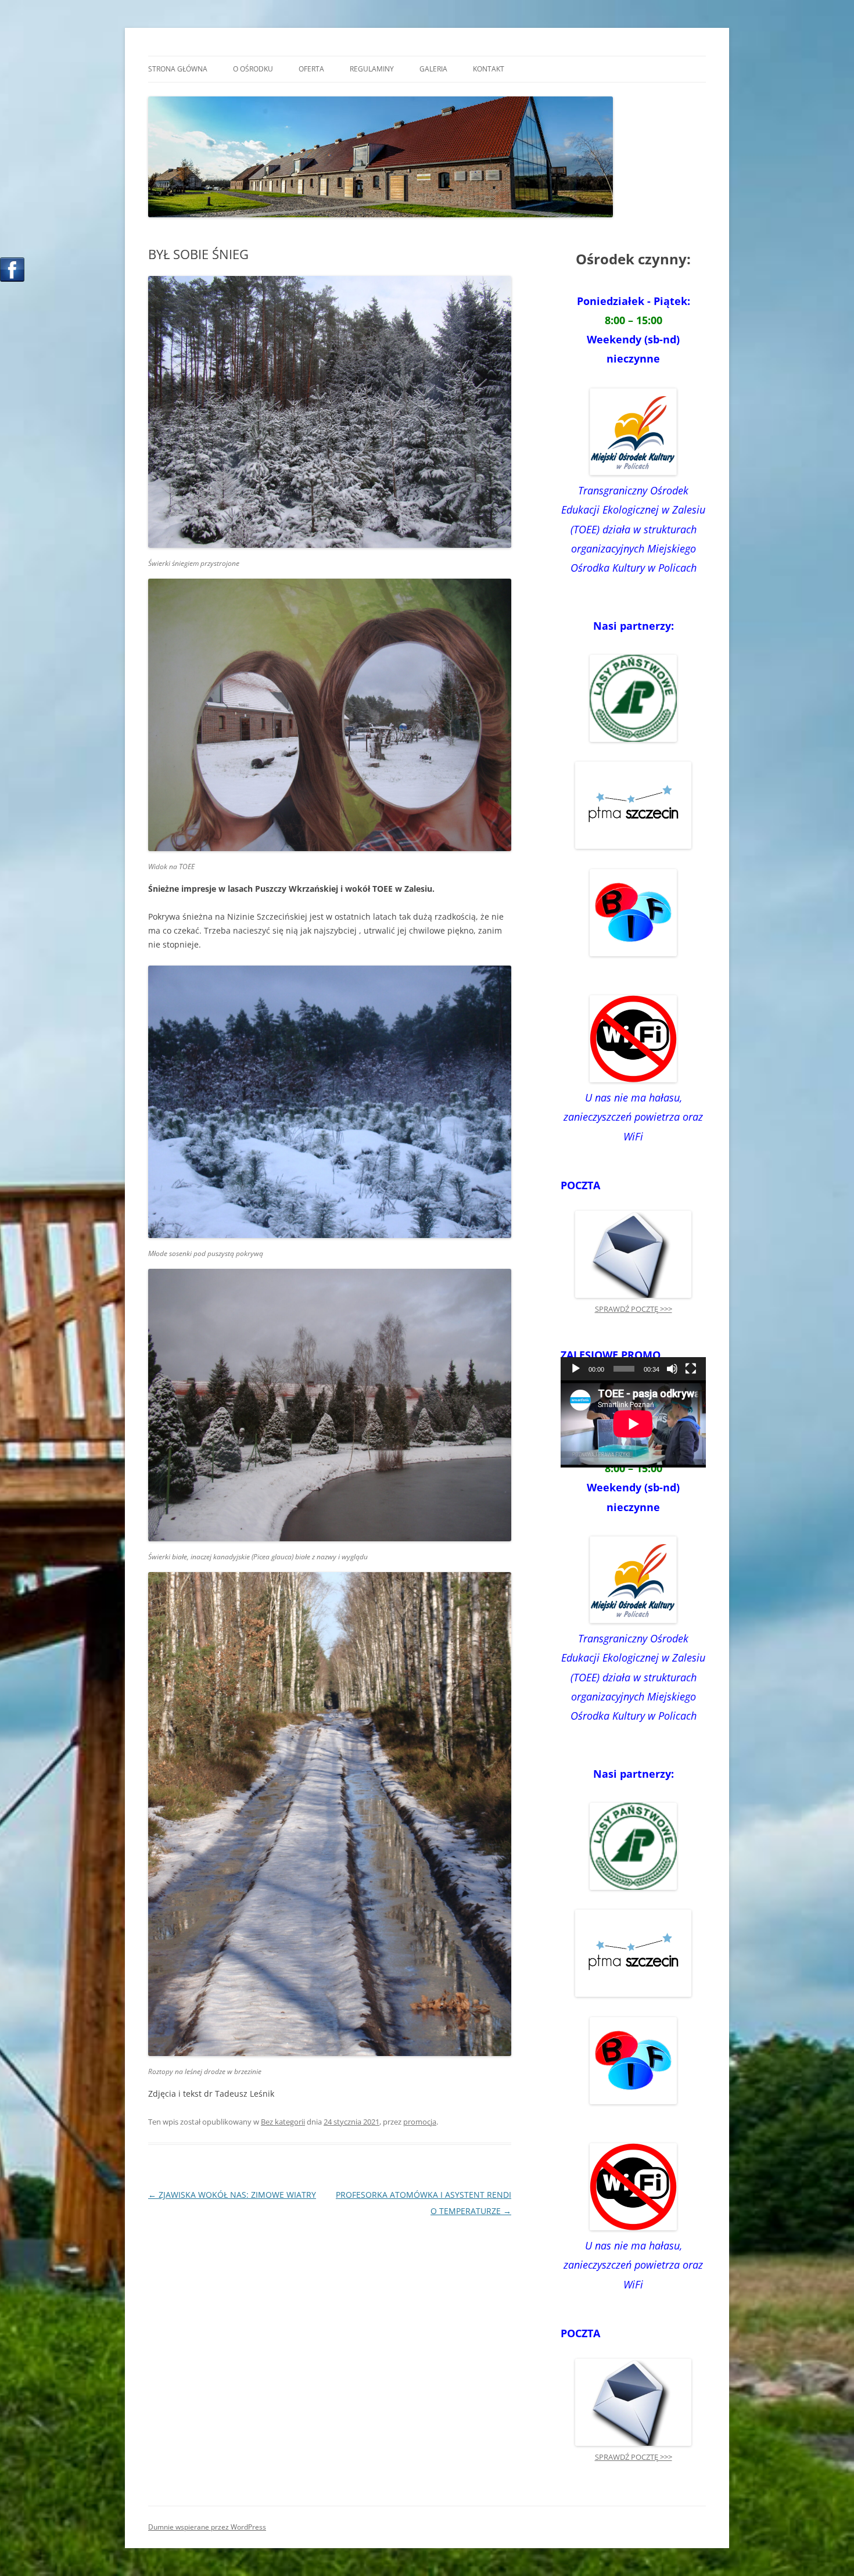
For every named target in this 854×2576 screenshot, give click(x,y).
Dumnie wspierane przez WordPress (207, 2527)
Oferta (311, 69)
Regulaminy (372, 69)
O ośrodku (253, 69)
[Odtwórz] (576, 1369)
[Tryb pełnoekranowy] (691, 1369)
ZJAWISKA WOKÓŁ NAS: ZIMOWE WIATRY (232, 2195)
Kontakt (489, 69)
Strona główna (178, 69)
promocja (420, 2122)
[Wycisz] (672, 1369)
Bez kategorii (283, 2122)
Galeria (433, 69)
